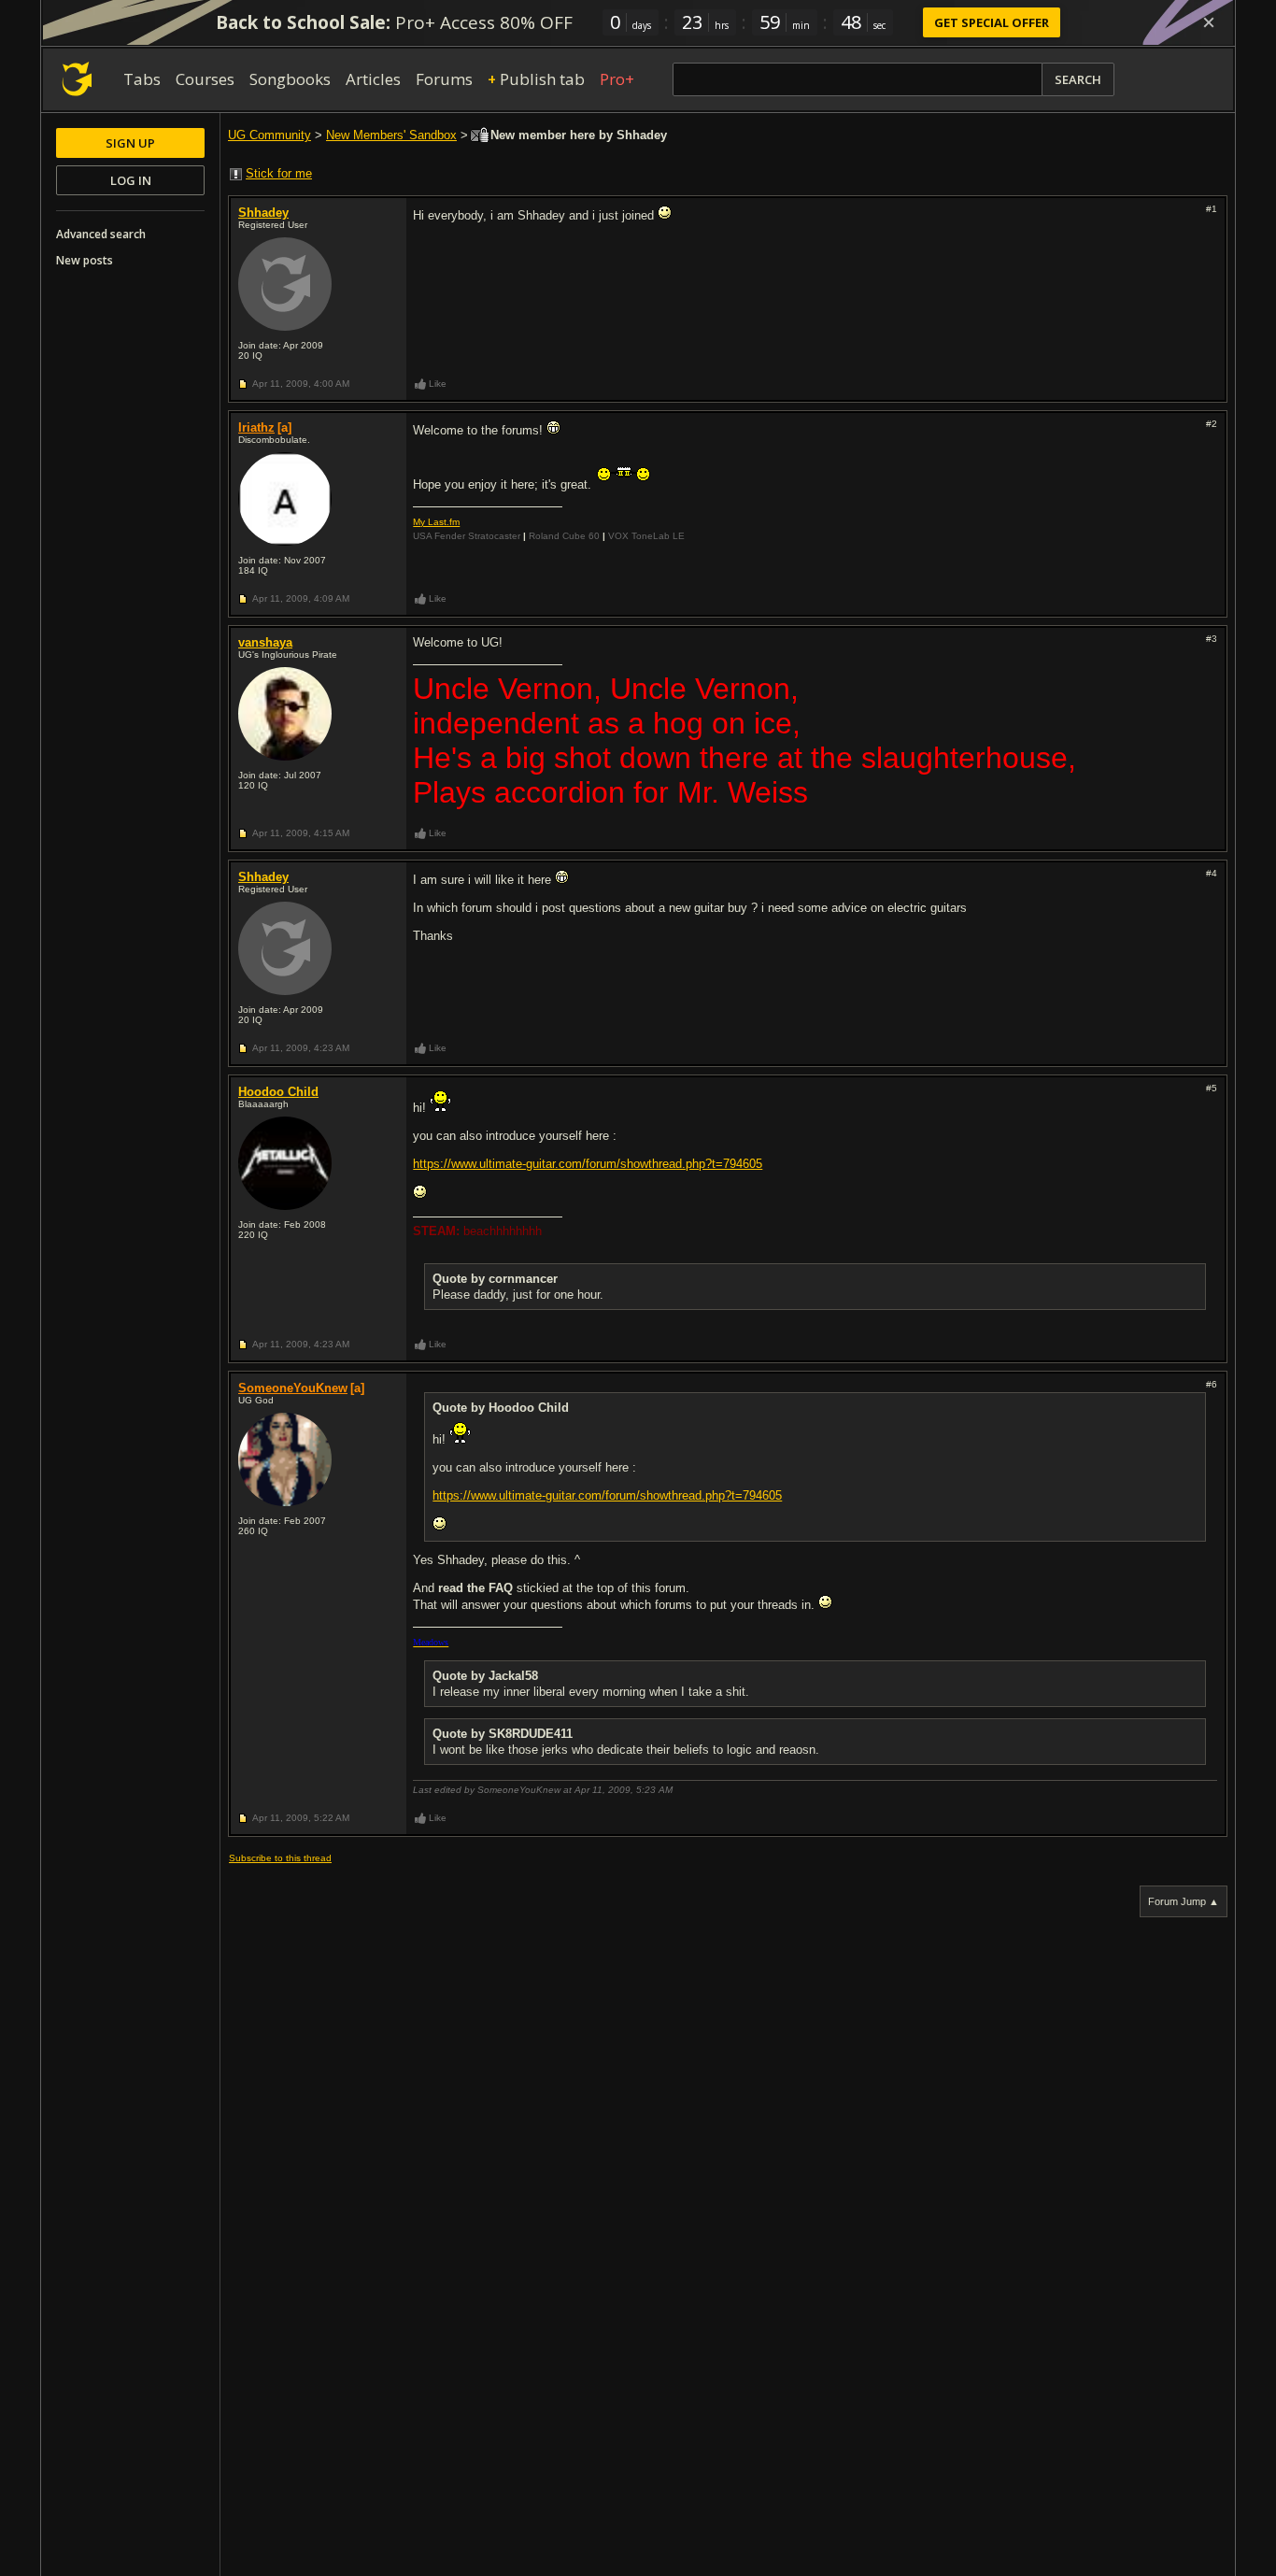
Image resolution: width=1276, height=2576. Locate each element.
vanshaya (265, 642)
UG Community (269, 135)
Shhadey (263, 213)
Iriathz (256, 427)
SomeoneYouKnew (293, 1388)
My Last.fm (436, 522)
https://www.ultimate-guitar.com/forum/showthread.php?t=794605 (588, 1164)
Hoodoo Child (278, 1092)
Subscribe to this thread (280, 1858)
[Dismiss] (1209, 22)
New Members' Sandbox (391, 135)
